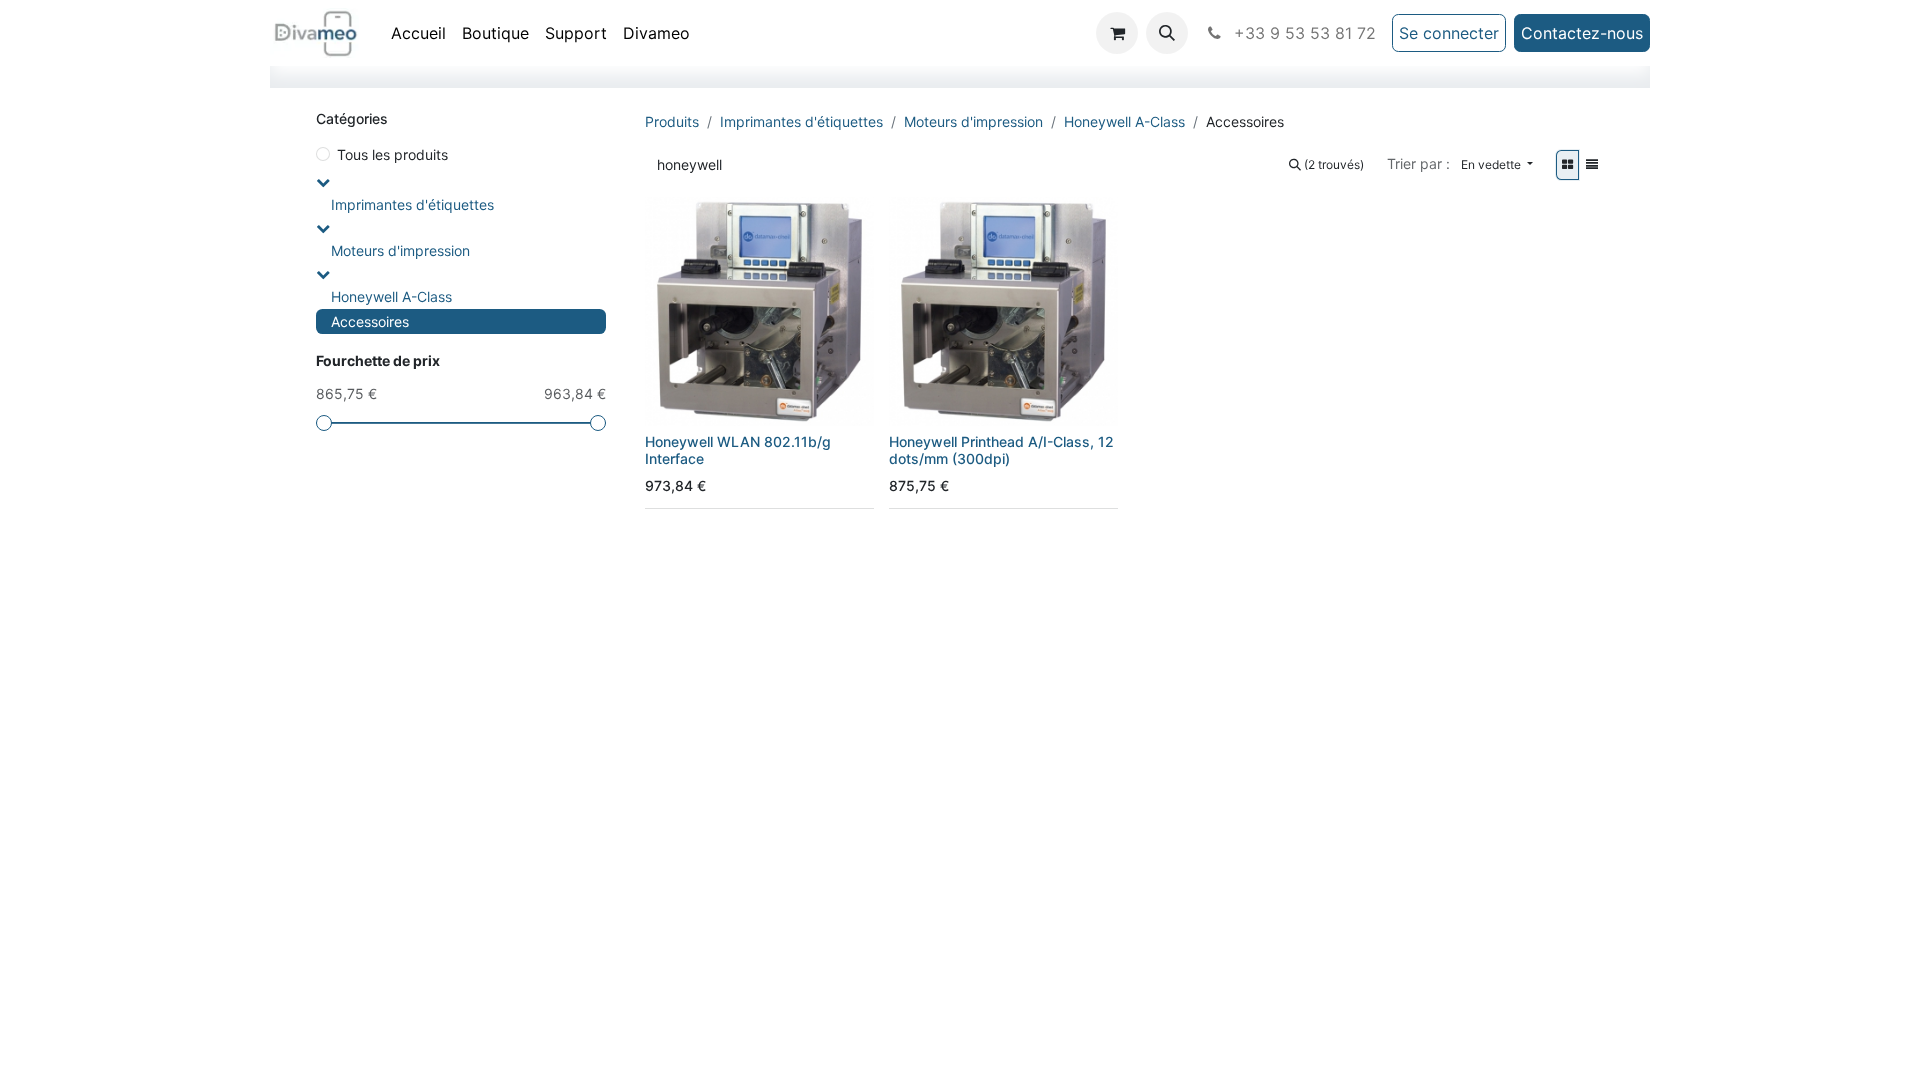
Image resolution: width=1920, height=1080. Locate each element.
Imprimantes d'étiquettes (412, 204)
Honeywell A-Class (391, 296)
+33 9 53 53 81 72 (1302, 33)
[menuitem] (418, 33)
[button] (1167, 33)
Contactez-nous (1582, 33)
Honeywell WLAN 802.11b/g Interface (738, 450)
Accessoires (370, 321)
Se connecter (1449, 33)
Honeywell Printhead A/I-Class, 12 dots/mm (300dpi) (1001, 450)
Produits (672, 121)
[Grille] (1567, 165)
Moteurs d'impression (400, 250)
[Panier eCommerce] (1117, 33)
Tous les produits (392, 154)
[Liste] (1592, 165)
